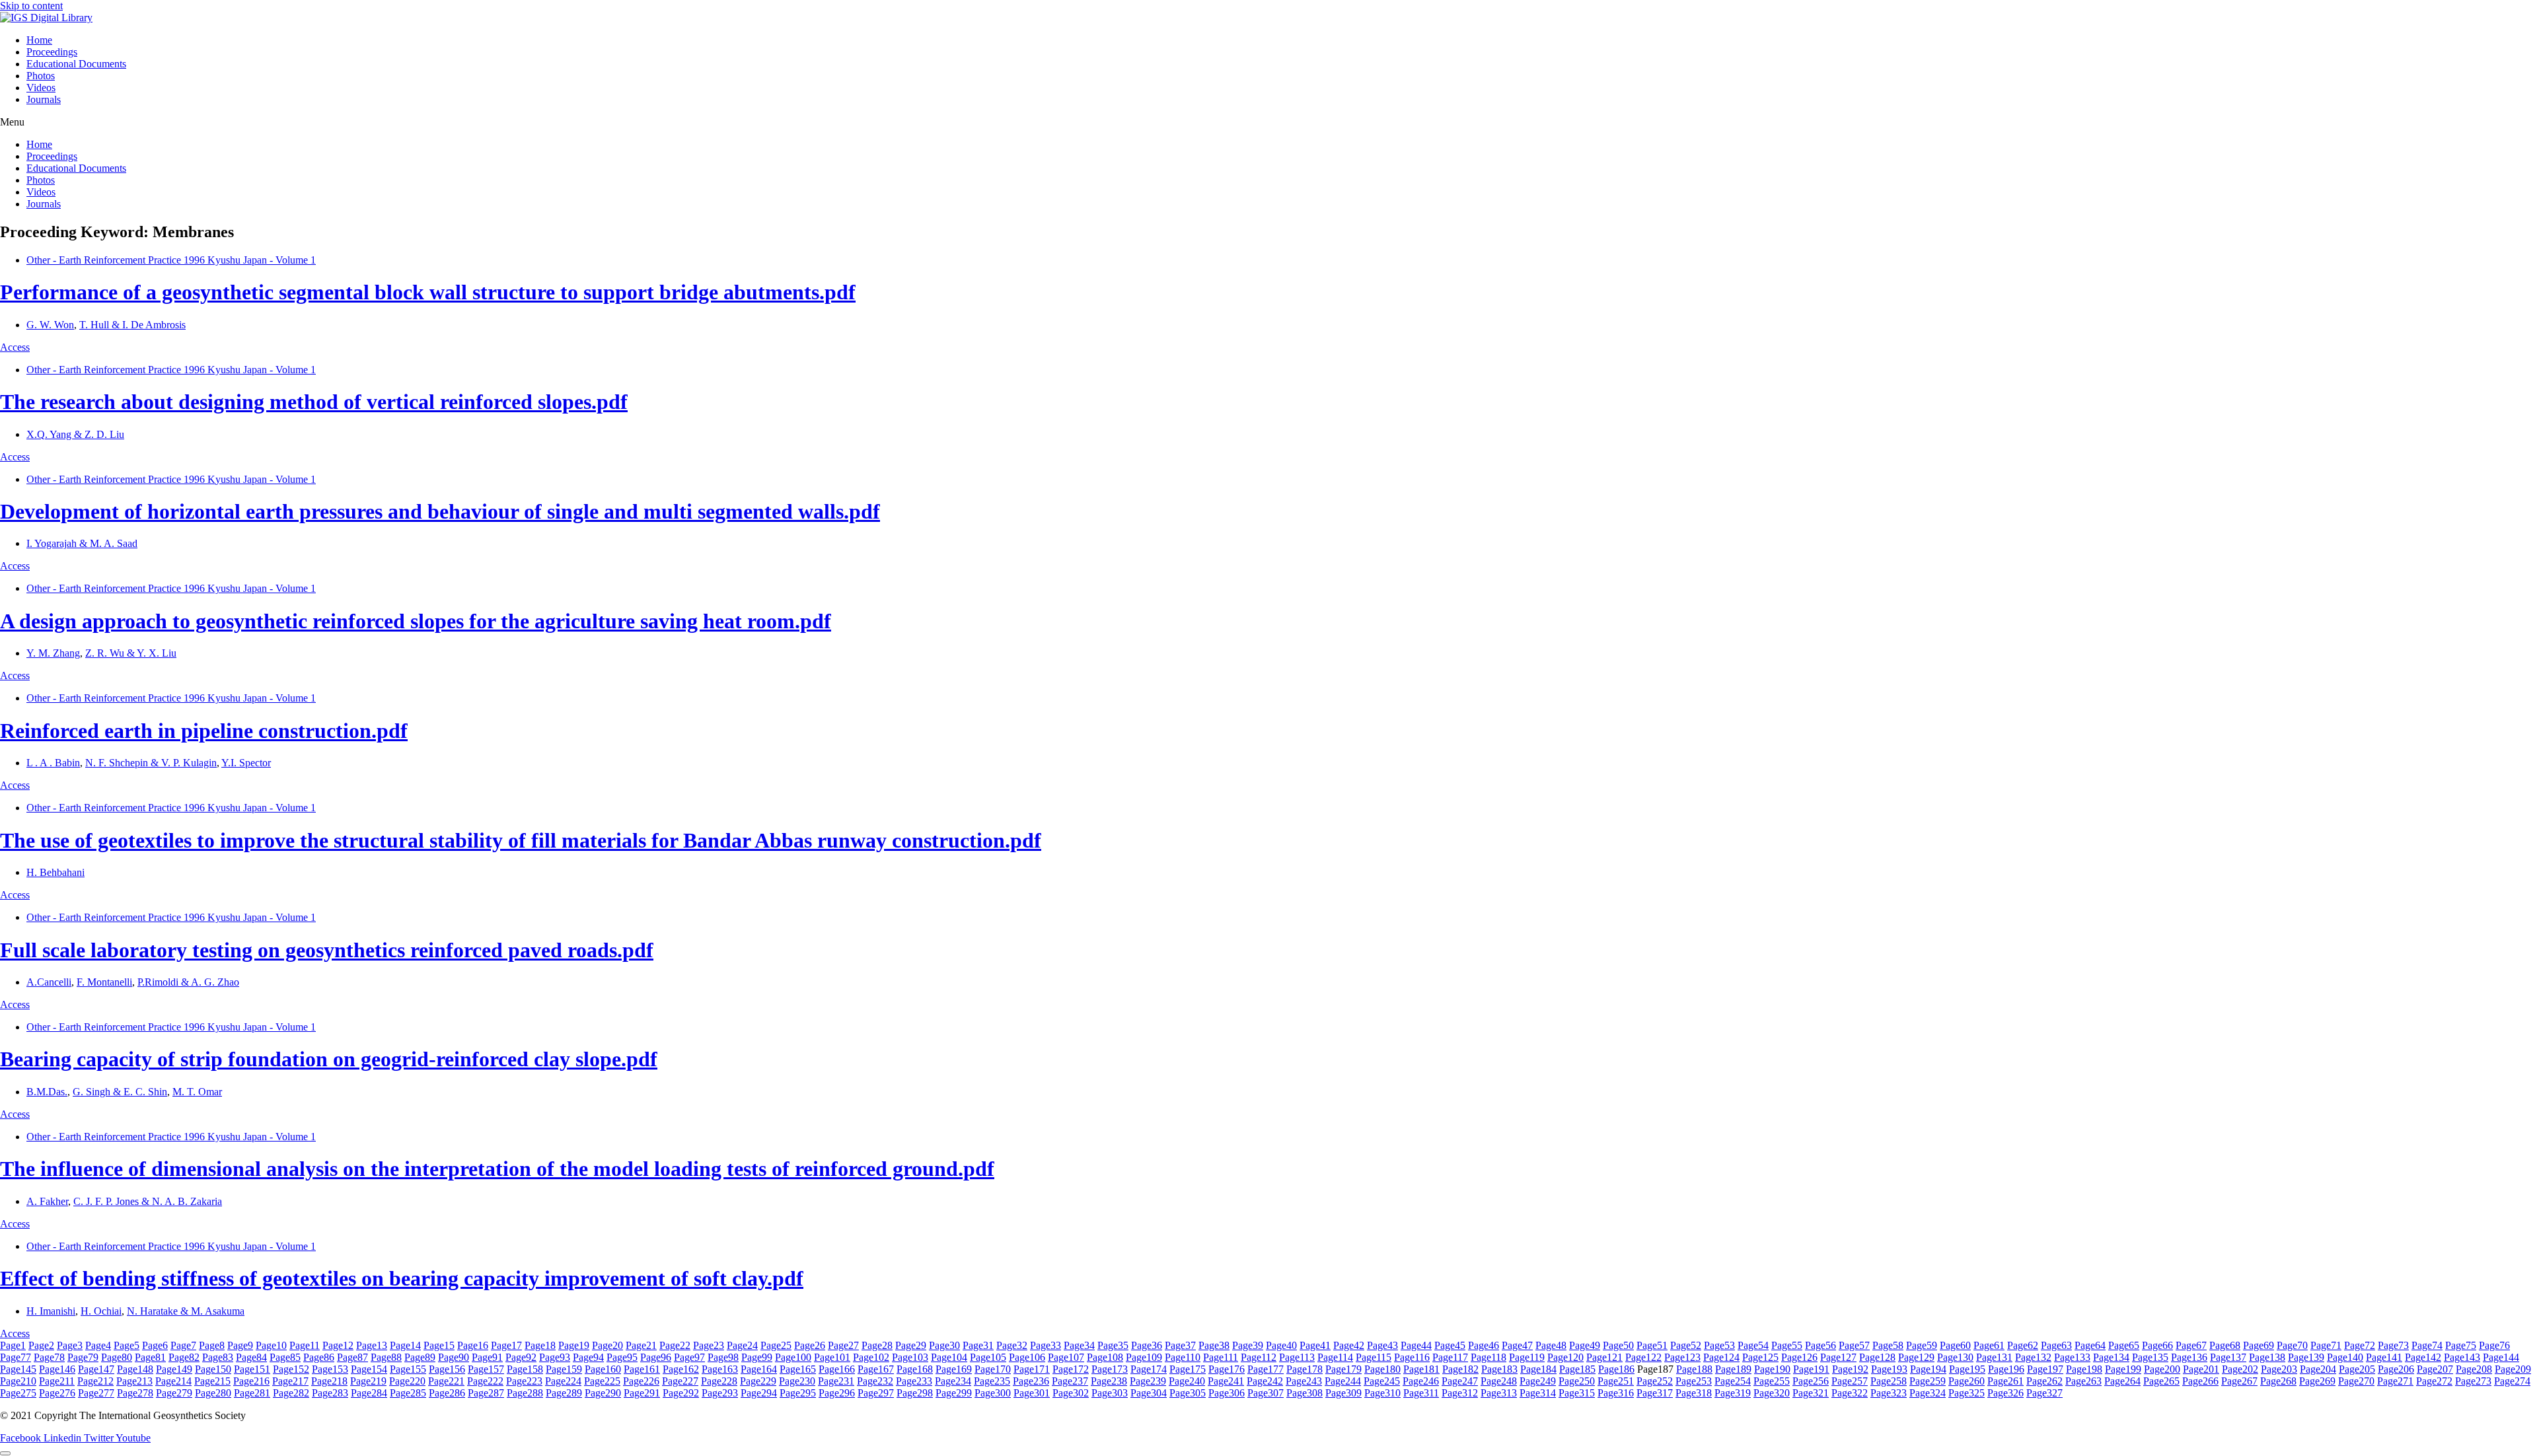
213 (134, 1381)
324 (1928, 1393)
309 (1343, 1393)
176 (1227, 1369)
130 (1955, 1357)
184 (1538, 1369)
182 (1460, 1369)
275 (18, 1393)
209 (2513, 1369)
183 (1499, 1369)
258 (1889, 1381)
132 (2033, 1357)
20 (607, 1345)
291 (642, 1393)
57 (1854, 1345)
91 (487, 1357)
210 (18, 1381)
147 (96, 1369)
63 (2056, 1345)
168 (915, 1369)
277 (96, 1393)
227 (680, 1381)
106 (1027, 1357)
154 (369, 1369)
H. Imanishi (51, 1311)
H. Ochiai (101, 1311)
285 (408, 1393)
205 (2357, 1369)
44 (1416, 1345)
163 (720, 1369)
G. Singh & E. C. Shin (120, 1092)
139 (2306, 1357)
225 (602, 1381)
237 (1070, 1381)
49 (1585, 1345)
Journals (44, 99)
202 (2240, 1369)
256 (1811, 1381)
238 (1109, 1381)
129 (1916, 1357)
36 (1147, 1345)
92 (521, 1357)
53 (1719, 1345)
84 (251, 1357)
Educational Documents (76, 64)
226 (641, 1381)
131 (1994, 1357)
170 (993, 1369)
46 (1484, 1345)
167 (876, 1369)
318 (1694, 1393)
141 (2384, 1357)
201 (2201, 1369)
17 (506, 1345)
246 (1421, 1381)
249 (1538, 1381)
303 (1110, 1393)
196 (2006, 1369)
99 (757, 1357)
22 (675, 1345)
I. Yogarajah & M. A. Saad (82, 543)
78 (49, 1357)
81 (150, 1357)
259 (1928, 1381)
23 (709, 1345)
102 (871, 1357)
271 (2395, 1381)
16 (473, 1345)
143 (2462, 1357)
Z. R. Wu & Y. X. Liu (131, 653)
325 (1967, 1393)
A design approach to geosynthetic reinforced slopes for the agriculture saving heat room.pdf (416, 621)
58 (1888, 1345)
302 (1071, 1393)
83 (218, 1357)
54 (1753, 1345)
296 (837, 1393)
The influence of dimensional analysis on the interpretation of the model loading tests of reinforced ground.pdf (497, 1169)
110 (1183, 1357)
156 (447, 1369)
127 (1838, 1357)
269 (2317, 1381)
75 (2461, 1345)
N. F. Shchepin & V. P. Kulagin (151, 763)
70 (2292, 1345)
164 (759, 1369)
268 (2278, 1381)
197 (2045, 1369)
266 (2200, 1381)
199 (2123, 1369)
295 (798, 1393)
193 (1889, 1369)
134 (2111, 1357)
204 (2318, 1369)
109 (1144, 1357)
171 (1032, 1369)
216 (251, 1381)
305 (1188, 1393)
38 (1214, 1345)
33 (1046, 1345)
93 (555, 1357)
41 (1315, 1345)
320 (1772, 1393)
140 (2345, 1357)
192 (1850, 1369)
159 (564, 1369)
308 (1305, 1393)
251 (1616, 1381)
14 (405, 1345)
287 (486, 1393)
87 (352, 1357)
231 (836, 1381)
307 (1266, 1393)
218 (329, 1381)
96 (656, 1357)
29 (911, 1345)
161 (642, 1369)
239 (1148, 1381)
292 (681, 1393)
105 (988, 1357)
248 (1499, 1381)
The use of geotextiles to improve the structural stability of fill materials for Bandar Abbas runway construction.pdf (521, 840)
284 (369, 1393)
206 (2396, 1369)
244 (1343, 1381)
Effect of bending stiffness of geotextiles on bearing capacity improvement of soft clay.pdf (402, 1278)
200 (2162, 1369)
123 (1682, 1357)
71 (2326, 1345)
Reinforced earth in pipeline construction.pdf (204, 731)
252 (1655, 1381)
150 (213, 1369)
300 (993, 1393)
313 (1499, 1393)
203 (2279, 1369)
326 (2005, 1393)
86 (319, 1357)
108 (1105, 1357)
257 (1850, 1381)
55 (1787, 1345)
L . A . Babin (53, 763)
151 (252, 1369)
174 (1149, 1369)
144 (2501, 1357)
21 (641, 1345)
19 (574, 1345)
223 (524, 1381)
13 (372, 1345)
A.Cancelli (49, 982)
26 (810, 1345)
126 (1799, 1357)
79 (83, 1357)
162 (681, 1369)
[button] (1268, 122)
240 (1187, 1381)
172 (1071, 1369)
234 (953, 1381)
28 (877, 1345)
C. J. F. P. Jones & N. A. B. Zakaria (148, 1201)
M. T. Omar (197, 1092)
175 (1188, 1369)
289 (564, 1393)
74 (2427, 1345)
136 (2189, 1357)
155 (408, 1369)
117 (1450, 1357)
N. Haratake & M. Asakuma (186, 1311)
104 (949, 1357)
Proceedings (52, 52)
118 (1489, 1357)
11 (305, 1345)
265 (2161, 1381)
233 (914, 1381)
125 (1760, 1357)
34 (1079, 1345)
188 (1694, 1369)
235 (992, 1381)
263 (2083, 1381)
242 (1265, 1381)
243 (1304, 1381)
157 (486, 1369)
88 (386, 1357)
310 (1382, 1393)
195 (1967, 1369)
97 (689, 1357)
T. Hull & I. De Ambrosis (132, 325)
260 (1967, 1381)
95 (622, 1357)
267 (2239, 1381)
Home (39, 40)
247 (1460, 1381)
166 (837, 1369)
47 (1517, 1345)
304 (1149, 1393)
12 (338, 1345)
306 (1227, 1393)
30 (944, 1345)
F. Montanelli (104, 982)
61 (1989, 1345)
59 (1922, 1345)
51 (1652, 1345)
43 (1382, 1345)
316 (1616, 1393)
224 (563, 1381)
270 (2356, 1381)
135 (2150, 1357)
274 (2512, 1381)
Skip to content (31, 6)
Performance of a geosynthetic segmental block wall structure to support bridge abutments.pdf (428, 292)
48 (1551, 1345)
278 (135, 1393)
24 (742, 1345)
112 (1259, 1357)
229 (758, 1381)
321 (1811, 1393)
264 (2122, 1381)
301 (1032, 1393)
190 (1772, 1369)
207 (2435, 1369)
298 (915, 1393)
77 (16, 1357)
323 (1889, 1393)
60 (1955, 1345)
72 (2360, 1345)
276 (57, 1393)
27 (843, 1345)
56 (1820, 1345)
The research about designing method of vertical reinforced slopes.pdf (314, 402)
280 (213, 1393)
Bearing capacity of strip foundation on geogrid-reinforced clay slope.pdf (329, 1059)
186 (1616, 1369)
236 (1031, 1381)
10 (271, 1345)
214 (173, 1381)
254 (1733, 1381)
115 (1374, 1357)
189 (1733, 1369)
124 (1721, 1357)
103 (910, 1357)
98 (723, 1357)
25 (776, 1345)
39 (1248, 1345)
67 (2191, 1345)
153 (330, 1369)
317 (1655, 1393)
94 (588, 1357)
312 (1460, 1393)
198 (2084, 1369)
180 (1382, 1369)
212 (95, 1381)
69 (2259, 1345)
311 (1421, 1393)
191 (1811, 1369)
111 (1221, 1357)
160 (603, 1369)
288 (525, 1393)
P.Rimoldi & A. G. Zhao (188, 982)
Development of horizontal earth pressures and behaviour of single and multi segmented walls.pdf (440, 511)
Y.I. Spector (246, 763)
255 (1772, 1381)
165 (798, 1369)
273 (2473, 1381)
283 (330, 1393)
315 (1577, 1393)
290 (603, 1393)
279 (174, 1393)
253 (1694, 1381)
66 (2157, 1345)
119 (1527, 1357)
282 (291, 1393)
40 (1281, 1345)
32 (1012, 1345)
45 (1450, 1345)
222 (485, 1381)
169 (954, 1369)
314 (1538, 1393)
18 (540, 1345)
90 (454, 1357)
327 (2044, 1393)
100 (793, 1357)
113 (1297, 1357)
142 (2423, 1357)
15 (439, 1345)
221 (446, 1381)
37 (1180, 1345)
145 (18, 1369)
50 (1618, 1345)
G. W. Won (50, 325)
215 (212, 1381)
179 (1343, 1369)
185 (1577, 1369)
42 (1349, 1345)
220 (407, 1381)
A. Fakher (47, 1201)
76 (2494, 1345)
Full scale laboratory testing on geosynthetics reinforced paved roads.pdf (327, 950)
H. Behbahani (55, 872)
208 (2474, 1369)
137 (2228, 1357)
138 (2267, 1357)
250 (1577, 1381)
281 (252, 1393)
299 (954, 1393)
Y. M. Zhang (53, 653)
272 (2434, 1381)
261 (2005, 1381)
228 (719, 1381)
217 (290, 1381)
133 (2072, 1357)
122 (1643, 1357)
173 (1110, 1369)
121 (1604, 1357)
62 (2023, 1345)
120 (1565, 1357)
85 (285, 1357)
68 (2225, 1345)
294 (759, 1393)
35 (1113, 1345)
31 (978, 1345)
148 (135, 1369)
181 (1421, 1369)
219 (368, 1381)
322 (1850, 1393)
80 (117, 1357)
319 (1733, 1393)
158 (525, 1369)
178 (1305, 1369)
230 (797, 1381)
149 (174, 1369)
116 (1412, 1357)
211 (57, 1381)
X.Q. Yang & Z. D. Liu (75, 434)
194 (1928, 1369)
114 (1335, 1357)
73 (2393, 1345)
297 (876, 1393)
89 (420, 1357)
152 (291, 1369)
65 (2124, 1345)
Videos (41, 88)
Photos (41, 76)
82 (184, 1357)
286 (447, 1393)
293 (720, 1393)
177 (1266, 1369)
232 (875, 1381)
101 (832, 1357)
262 (2044, 1381)
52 (1686, 1345)
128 (1877, 1357)
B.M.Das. (47, 1092)
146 (57, 1369)
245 (1382, 1381)
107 (1066, 1357)
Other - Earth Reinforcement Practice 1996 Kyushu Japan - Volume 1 (171, 260)
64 (2090, 1345)
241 (1226, 1381)
